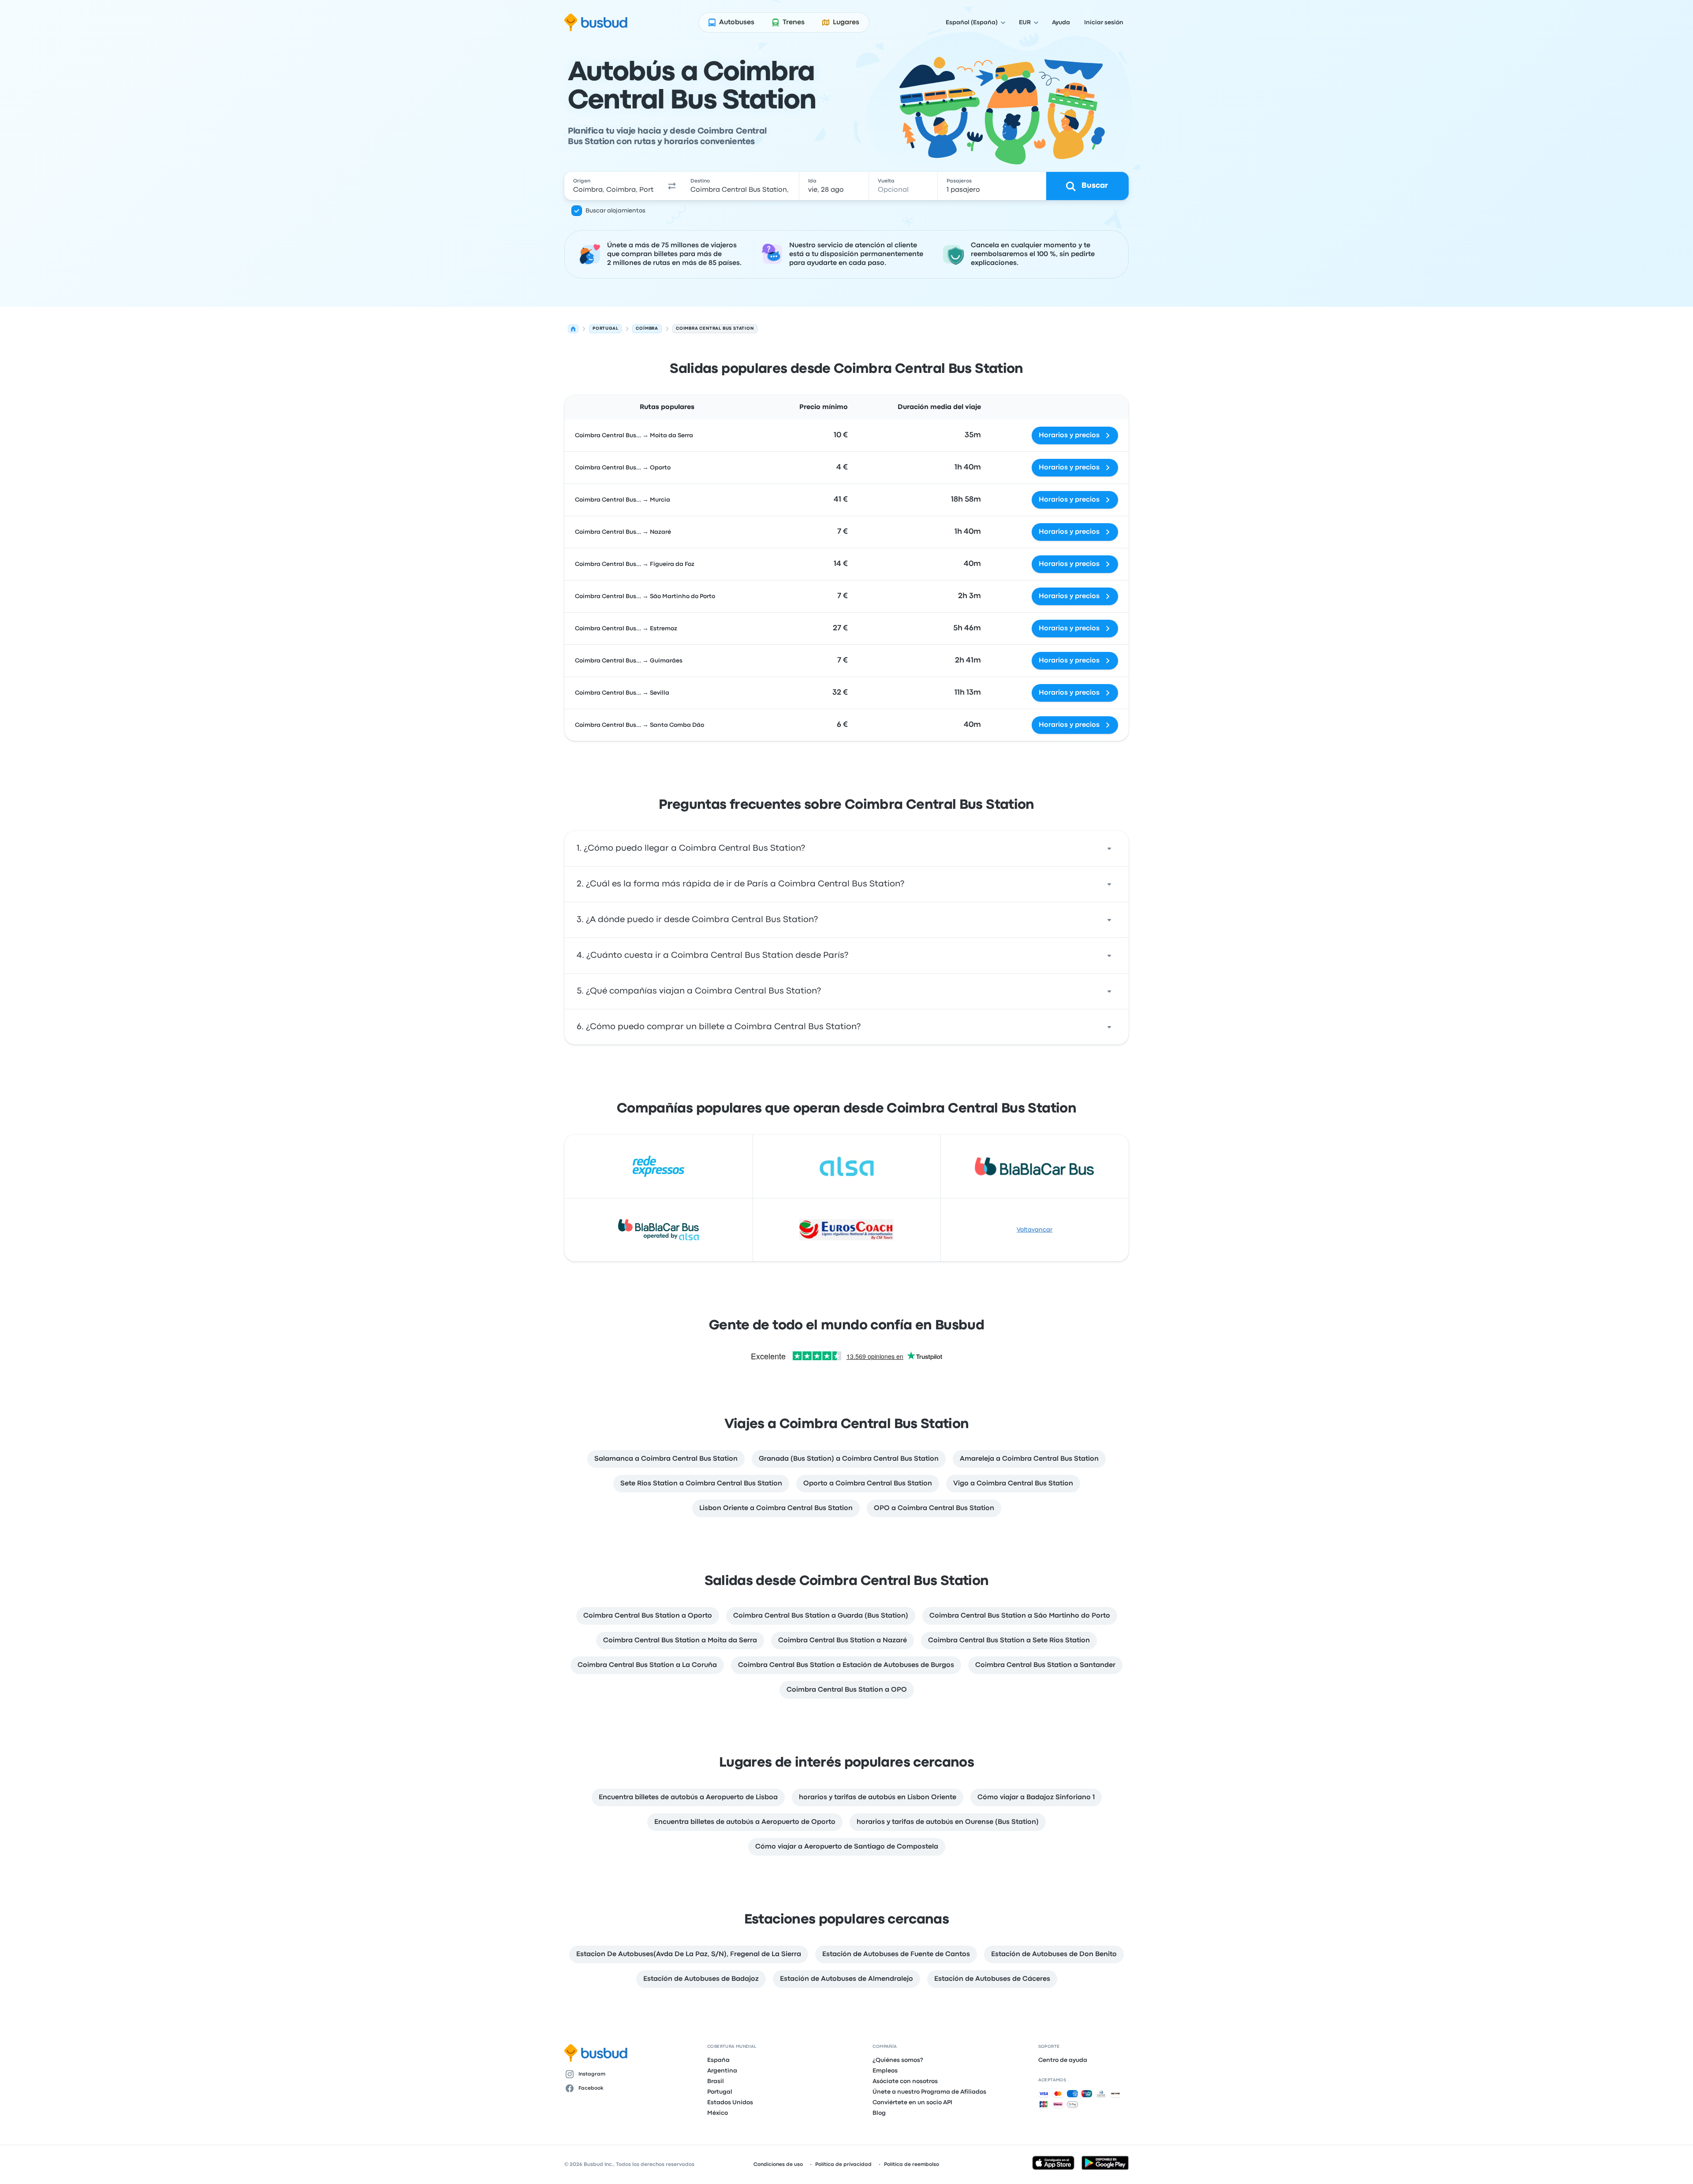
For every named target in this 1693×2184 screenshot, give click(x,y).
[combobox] (613, 186)
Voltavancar (1035, 1230)
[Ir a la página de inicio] (596, 22)
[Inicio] (573, 329)
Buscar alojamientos (615, 211)
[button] (672, 186)
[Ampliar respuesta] (1109, 848)
